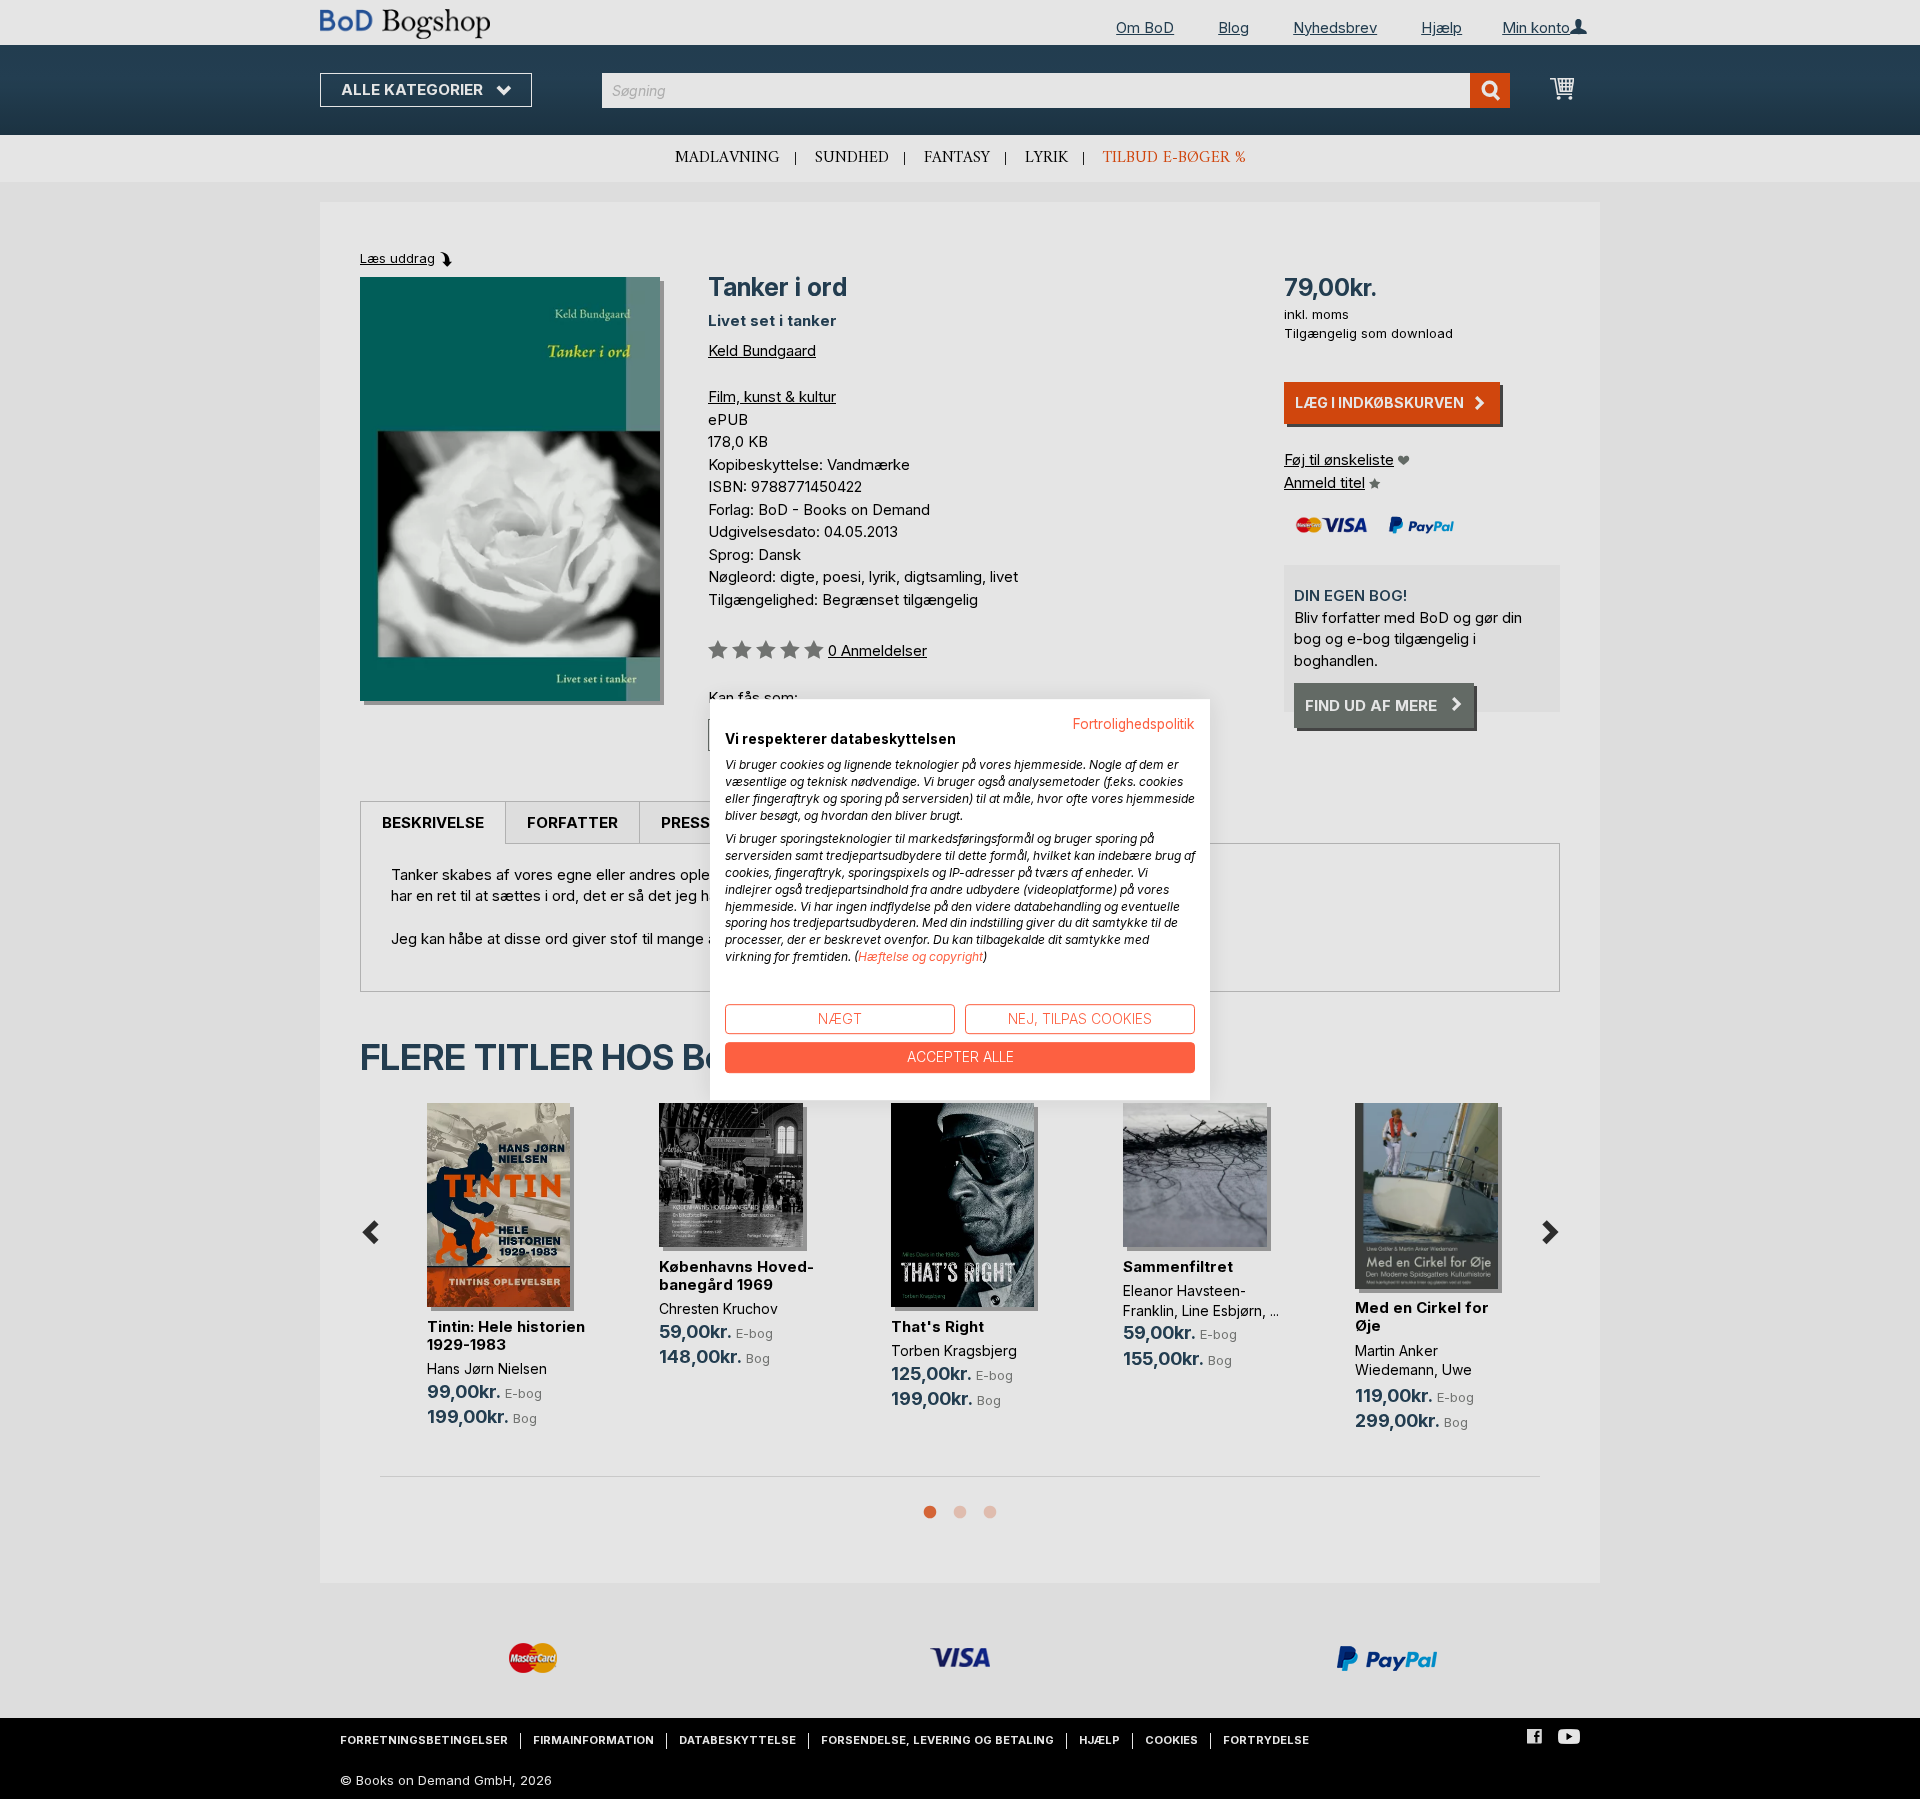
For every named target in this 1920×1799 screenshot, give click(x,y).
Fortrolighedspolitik (1134, 724)
